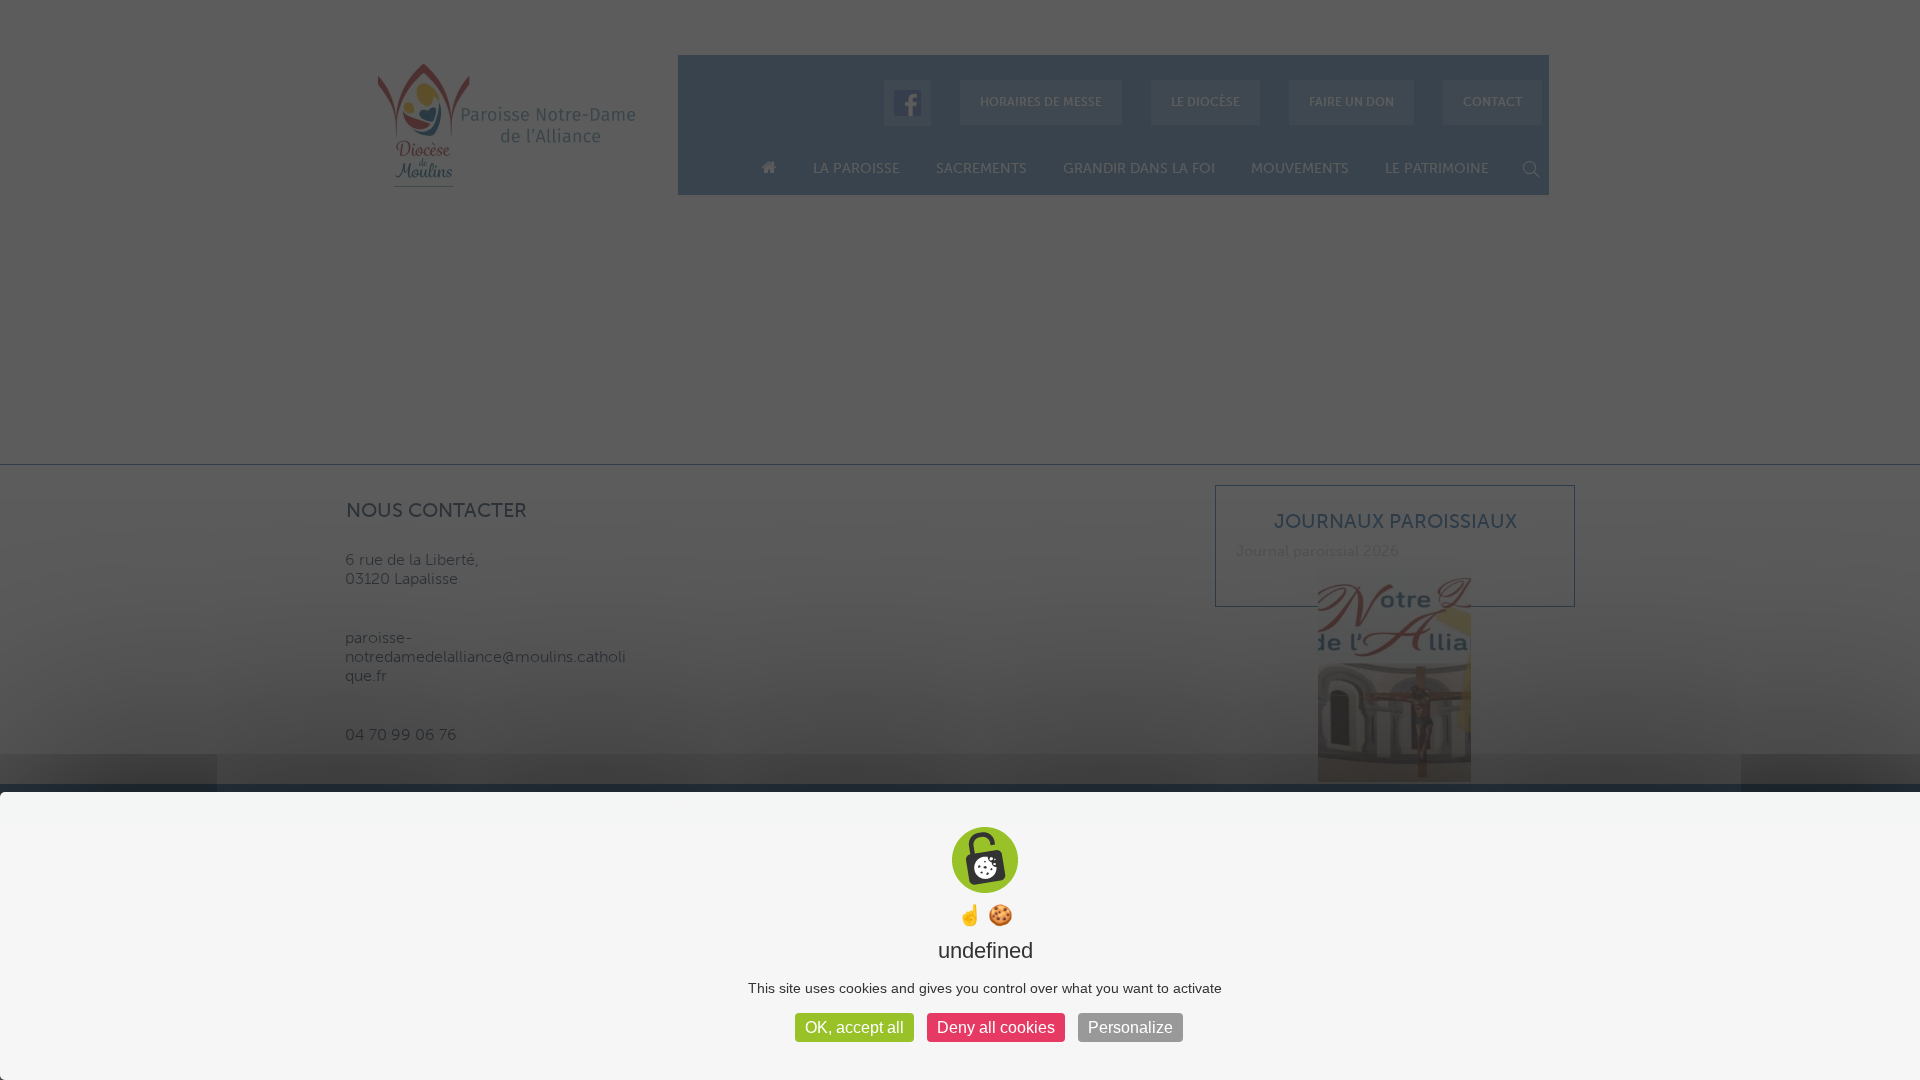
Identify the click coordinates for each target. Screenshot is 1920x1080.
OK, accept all (854, 1027)
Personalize (1130, 1027)
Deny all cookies (996, 1027)
